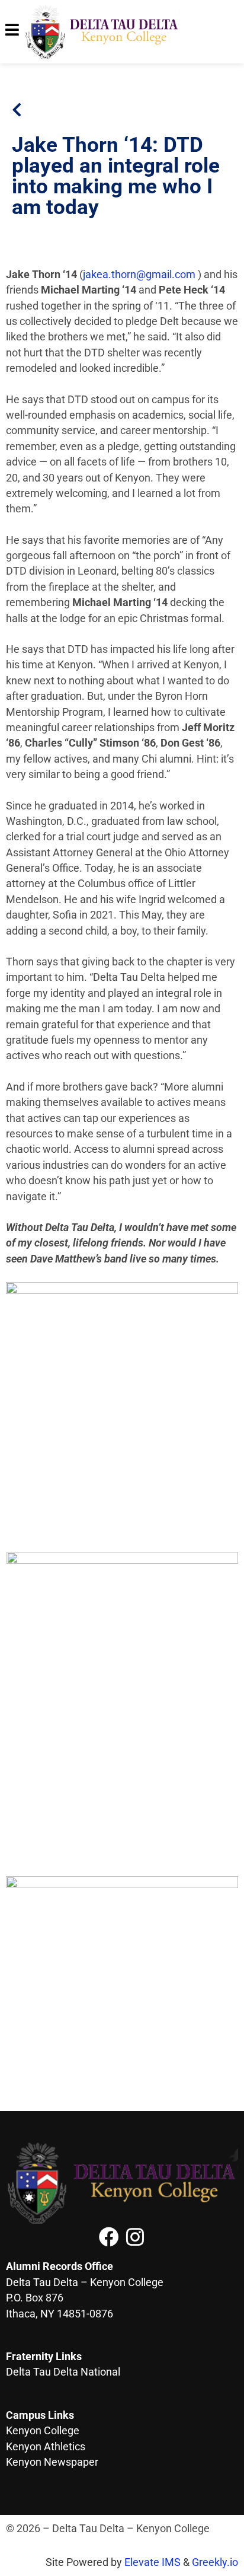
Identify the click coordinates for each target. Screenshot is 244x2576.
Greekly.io (215, 2562)
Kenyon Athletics (46, 2447)
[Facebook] (109, 2237)
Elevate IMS (152, 2562)
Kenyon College (43, 2431)
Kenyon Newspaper (52, 2462)
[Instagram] (135, 2237)
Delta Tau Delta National (63, 2372)
